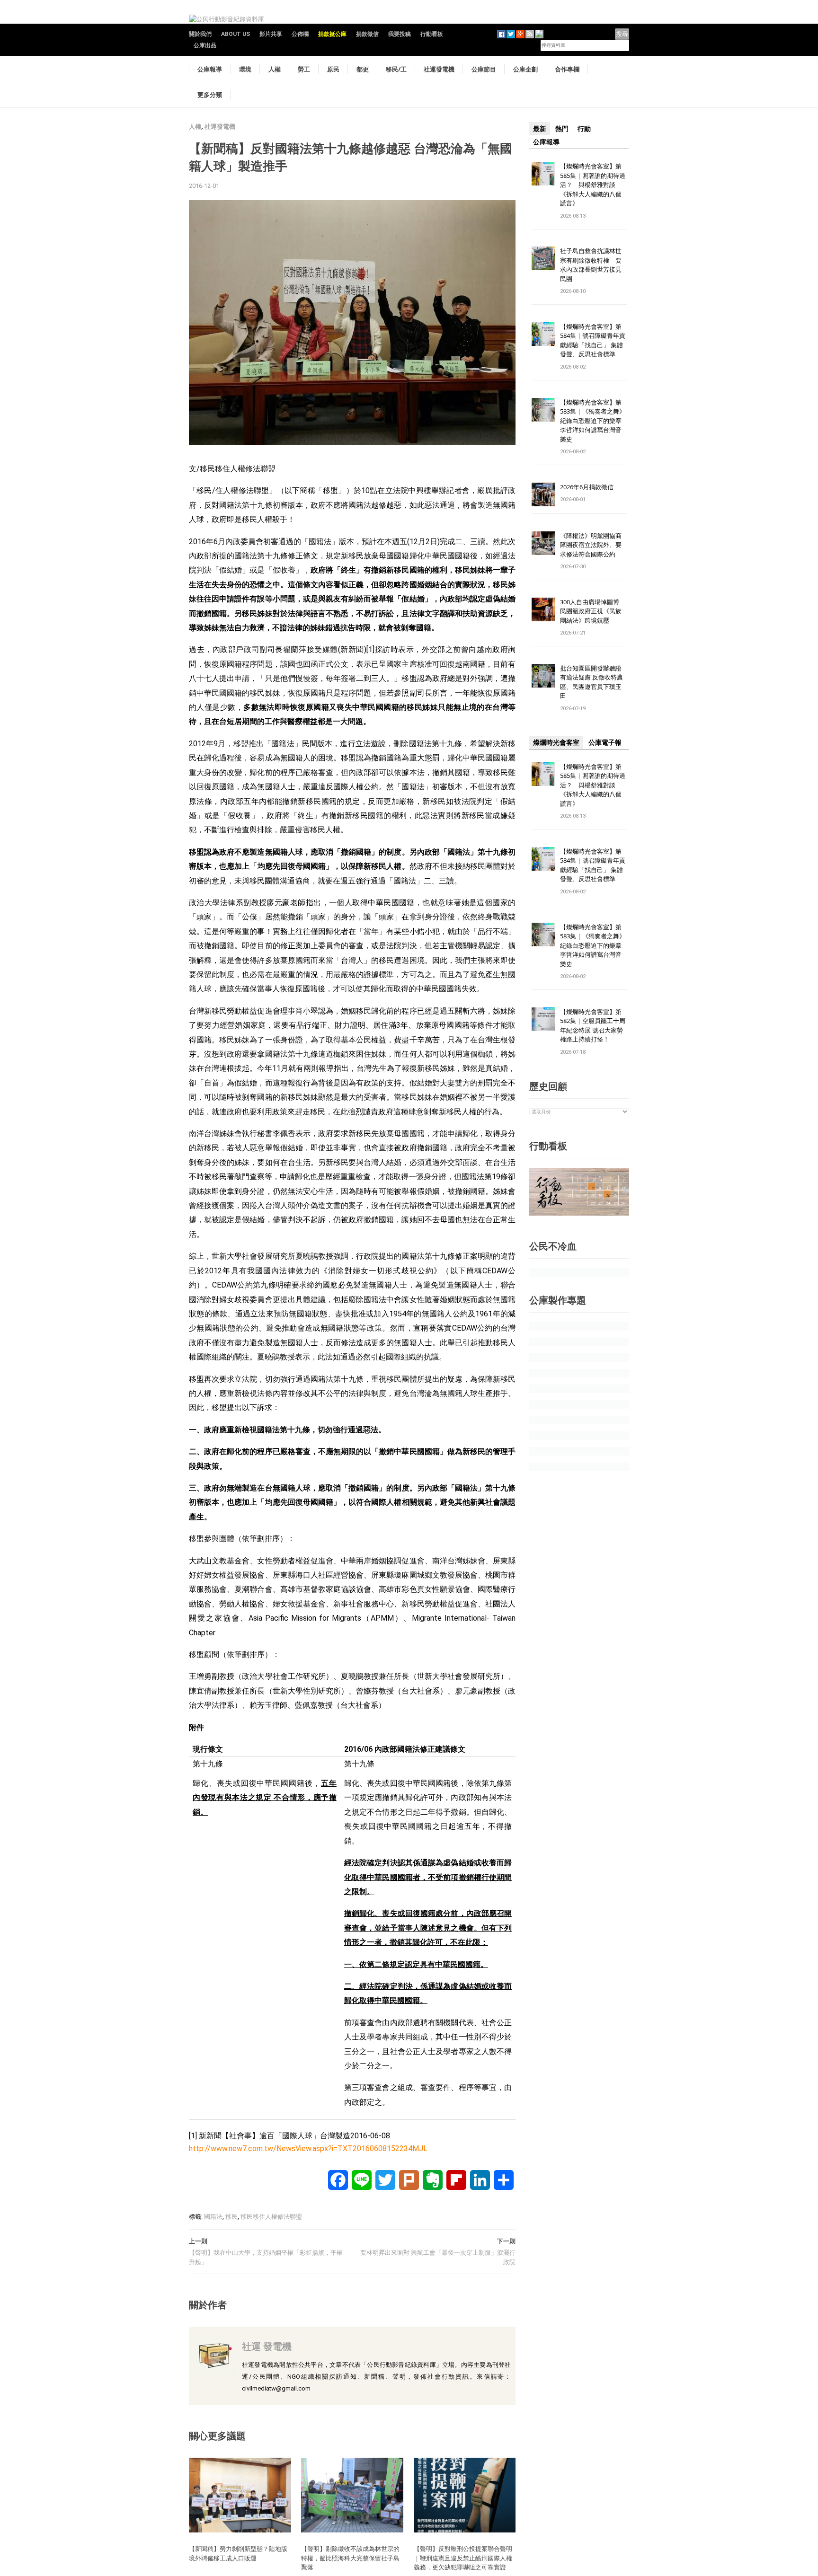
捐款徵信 (367, 34)
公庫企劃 (525, 69)
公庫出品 (205, 45)
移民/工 (396, 69)
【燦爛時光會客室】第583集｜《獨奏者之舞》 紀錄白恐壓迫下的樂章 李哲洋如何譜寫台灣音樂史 (593, 421)
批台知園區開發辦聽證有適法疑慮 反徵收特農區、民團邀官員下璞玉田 (591, 682)
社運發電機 (439, 69)
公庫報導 (210, 69)
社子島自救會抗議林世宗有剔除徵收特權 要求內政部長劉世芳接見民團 (591, 265)
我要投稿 (400, 34)
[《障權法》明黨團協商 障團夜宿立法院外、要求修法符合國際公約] (543, 543)
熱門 (562, 129)
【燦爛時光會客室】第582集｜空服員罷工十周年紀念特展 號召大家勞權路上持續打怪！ (593, 1026)
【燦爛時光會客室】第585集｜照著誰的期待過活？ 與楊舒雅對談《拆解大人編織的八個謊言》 (593, 185)
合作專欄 (567, 69)
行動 (584, 129)
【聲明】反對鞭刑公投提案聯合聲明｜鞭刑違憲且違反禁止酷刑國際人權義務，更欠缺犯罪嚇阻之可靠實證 (463, 2558)
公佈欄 (300, 34)
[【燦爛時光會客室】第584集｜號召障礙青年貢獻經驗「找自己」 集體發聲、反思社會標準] (543, 333)
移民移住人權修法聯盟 (271, 2217)
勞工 (304, 69)
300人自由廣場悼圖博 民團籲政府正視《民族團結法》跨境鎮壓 (593, 611)
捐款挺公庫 (332, 34)
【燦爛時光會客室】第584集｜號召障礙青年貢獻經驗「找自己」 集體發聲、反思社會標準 (593, 340)
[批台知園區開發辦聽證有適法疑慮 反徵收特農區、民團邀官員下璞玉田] (543, 675)
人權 (275, 69)
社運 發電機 (267, 2346)
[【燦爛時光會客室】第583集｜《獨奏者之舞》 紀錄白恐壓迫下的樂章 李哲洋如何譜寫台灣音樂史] (543, 409)
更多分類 (210, 95)
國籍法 (213, 2217)
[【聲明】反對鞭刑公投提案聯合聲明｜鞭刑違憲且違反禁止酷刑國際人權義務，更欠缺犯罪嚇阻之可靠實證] (465, 2494)
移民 (231, 2217)
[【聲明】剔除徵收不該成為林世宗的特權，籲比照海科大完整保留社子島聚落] (352, 2494)
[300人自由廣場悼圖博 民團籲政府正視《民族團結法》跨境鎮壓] (543, 609)
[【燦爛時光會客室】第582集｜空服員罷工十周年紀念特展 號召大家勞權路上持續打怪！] (543, 1019)
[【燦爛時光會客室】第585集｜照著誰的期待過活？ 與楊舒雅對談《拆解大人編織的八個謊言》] (543, 173)
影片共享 (271, 34)
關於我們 (200, 34)
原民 (333, 69)
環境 (245, 69)
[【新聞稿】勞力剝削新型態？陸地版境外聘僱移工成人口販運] (240, 2494)
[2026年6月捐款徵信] (543, 494)
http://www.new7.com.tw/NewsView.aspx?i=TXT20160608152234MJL (308, 2148)
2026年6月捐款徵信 (587, 487)
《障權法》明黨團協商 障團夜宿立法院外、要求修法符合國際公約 (594, 545)
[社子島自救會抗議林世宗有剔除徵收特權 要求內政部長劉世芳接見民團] (543, 258)
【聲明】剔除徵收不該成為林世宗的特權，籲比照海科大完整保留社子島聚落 (350, 2558)
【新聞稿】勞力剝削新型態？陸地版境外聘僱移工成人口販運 (238, 2553)
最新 (540, 129)
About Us (236, 34)
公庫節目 (484, 69)
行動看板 (432, 34)
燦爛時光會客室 (556, 742)
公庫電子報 (605, 742)
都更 (363, 69)
